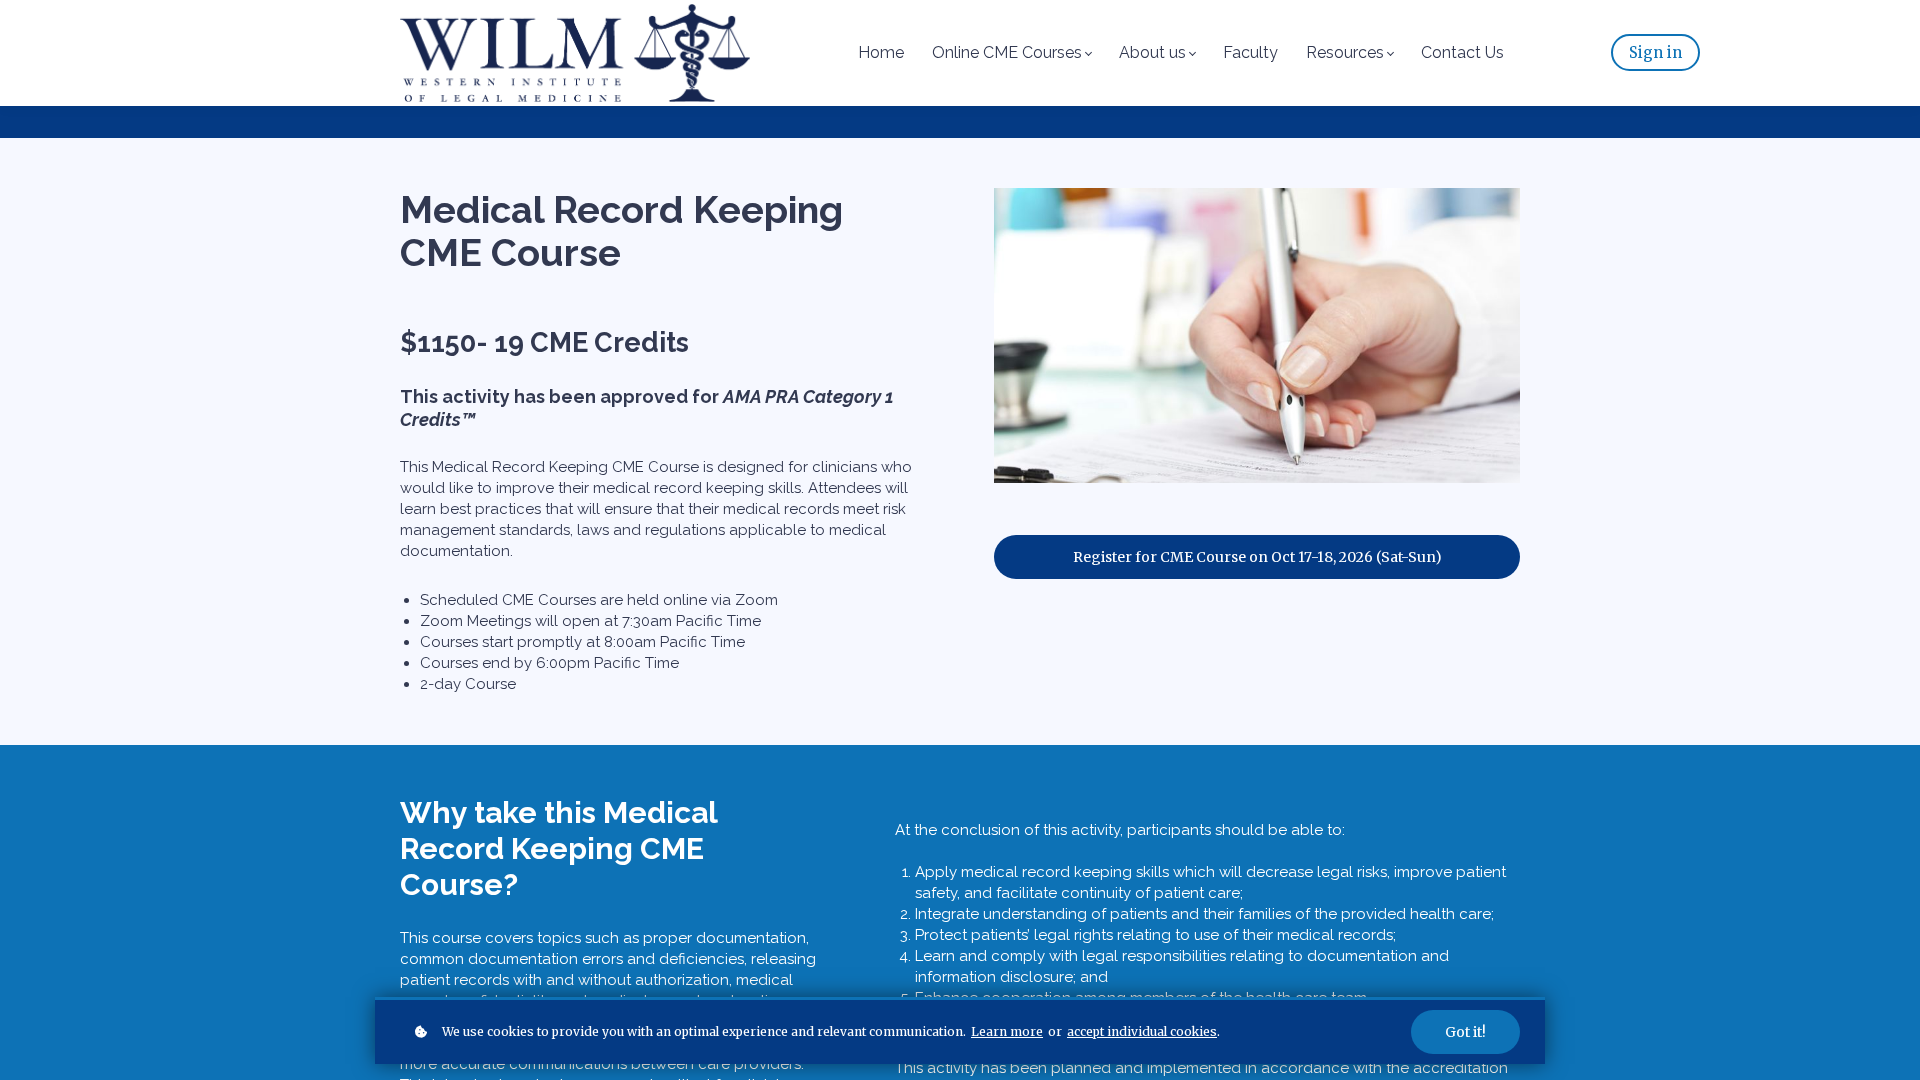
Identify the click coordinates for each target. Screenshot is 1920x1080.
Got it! (1465, 1032)
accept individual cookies (1142, 1031)
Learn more (1007, 1031)
